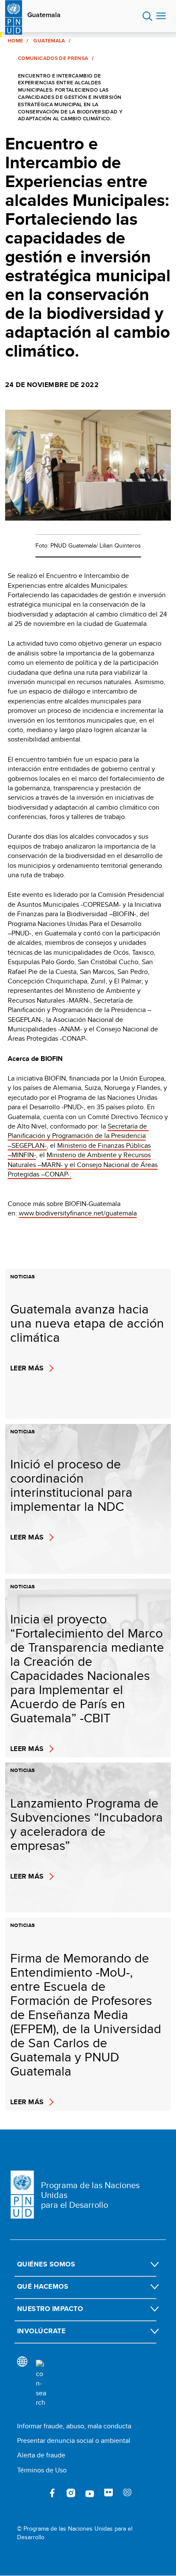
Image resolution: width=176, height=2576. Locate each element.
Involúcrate (41, 2331)
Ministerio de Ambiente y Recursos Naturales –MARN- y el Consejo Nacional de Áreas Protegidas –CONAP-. (83, 1164)
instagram (71, 2493)
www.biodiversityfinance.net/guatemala (78, 1213)
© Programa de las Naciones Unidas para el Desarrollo (75, 2533)
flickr (109, 2493)
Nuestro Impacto (50, 2309)
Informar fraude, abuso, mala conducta (74, 2426)
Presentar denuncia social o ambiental (74, 2440)
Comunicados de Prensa (53, 58)
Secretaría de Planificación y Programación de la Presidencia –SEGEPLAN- (78, 1136)
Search (148, 16)
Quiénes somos (46, 2264)
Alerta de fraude (41, 2455)
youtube (90, 2493)
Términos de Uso (42, 2470)
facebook (52, 2493)
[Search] (41, 2384)
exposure (127, 2493)
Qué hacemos (43, 2286)
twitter (33, 2493)
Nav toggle (161, 16)
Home (15, 41)
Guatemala (44, 15)
